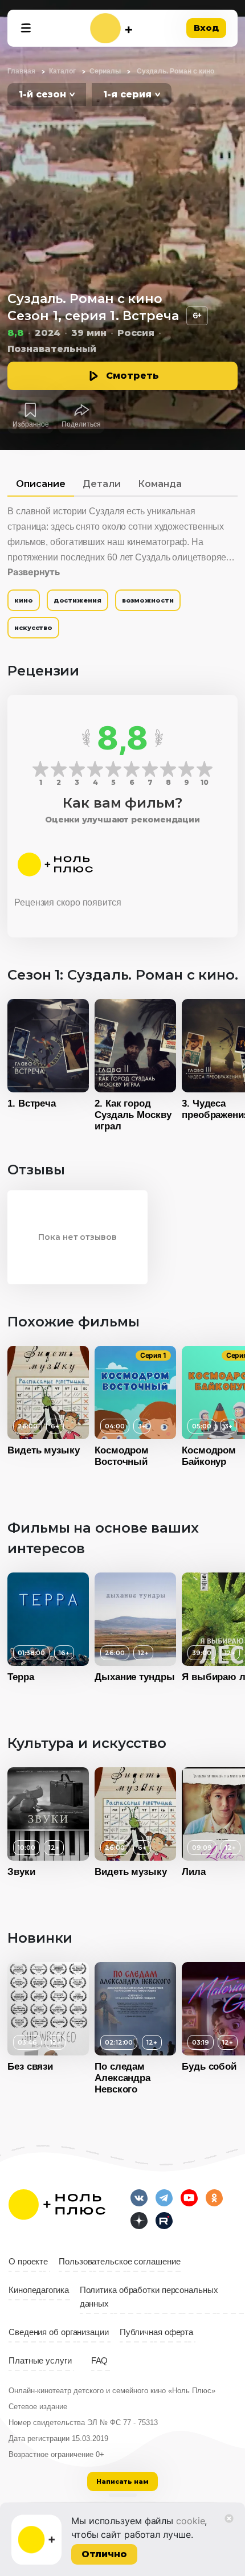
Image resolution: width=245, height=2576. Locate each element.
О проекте (28, 2262)
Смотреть (132, 376)
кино (24, 600)
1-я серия (127, 94)
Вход (206, 28)
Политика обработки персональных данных (149, 2297)
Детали (102, 484)
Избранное (31, 424)
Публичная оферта (156, 2332)
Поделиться (81, 424)
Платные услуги (40, 2361)
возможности (148, 600)
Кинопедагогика (39, 2290)
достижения (77, 600)
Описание (41, 484)
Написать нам (122, 2481)
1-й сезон (42, 94)
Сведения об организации (59, 2332)
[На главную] (111, 28)
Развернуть (34, 572)
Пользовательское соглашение (119, 2262)
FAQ (100, 2361)
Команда (160, 484)
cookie (190, 2521)
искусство (33, 628)
